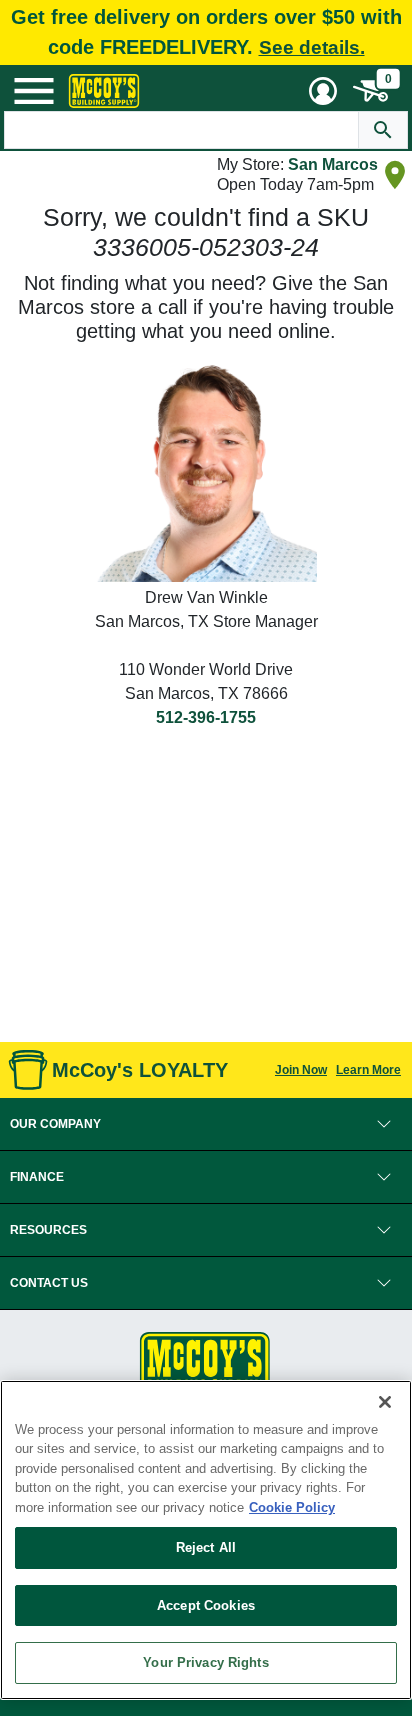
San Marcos (333, 164)
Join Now (301, 1070)
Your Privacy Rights (205, 1662)
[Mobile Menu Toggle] (34, 91)
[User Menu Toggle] (323, 91)
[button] (206, 1124)
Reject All (206, 1547)
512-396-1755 (206, 717)
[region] (206, 1540)
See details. (312, 47)
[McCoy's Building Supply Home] (104, 91)
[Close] (385, 1402)
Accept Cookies (206, 1605)
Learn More (368, 1070)
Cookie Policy (292, 1507)
